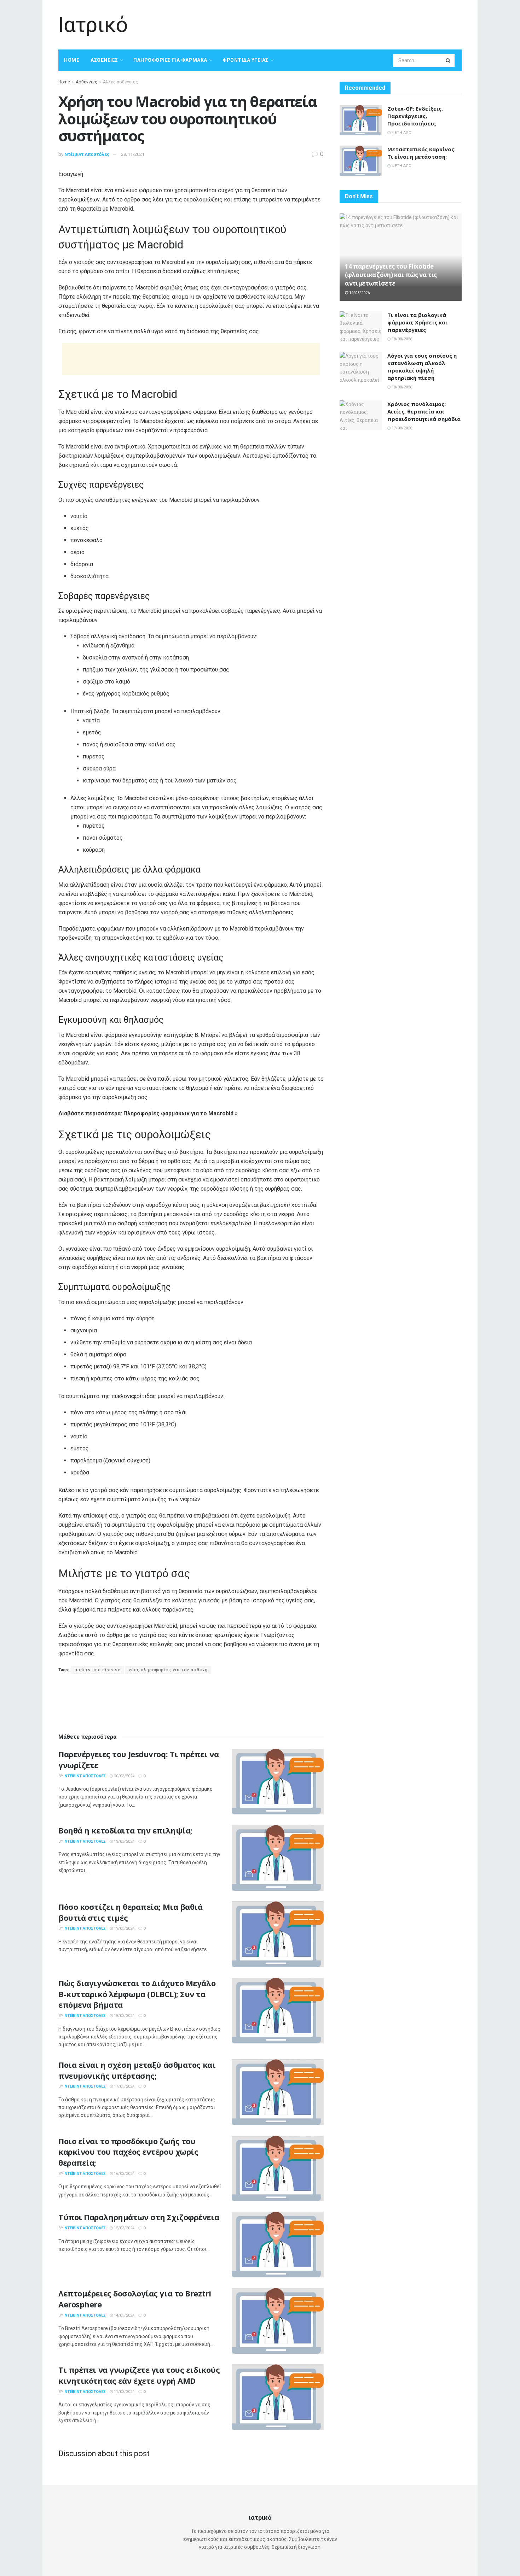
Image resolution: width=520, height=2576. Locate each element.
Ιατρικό (93, 25)
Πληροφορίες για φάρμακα (170, 60)
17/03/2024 (124, 2086)
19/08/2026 (359, 293)
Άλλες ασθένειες (120, 82)
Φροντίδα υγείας (245, 60)
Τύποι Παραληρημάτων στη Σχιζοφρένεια (139, 2217)
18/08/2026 (401, 339)
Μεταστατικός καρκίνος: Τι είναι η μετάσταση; (421, 153)
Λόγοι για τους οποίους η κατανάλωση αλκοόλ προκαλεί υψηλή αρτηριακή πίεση (422, 367)
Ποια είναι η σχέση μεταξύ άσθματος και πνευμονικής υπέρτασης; (137, 2070)
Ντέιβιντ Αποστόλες (87, 154)
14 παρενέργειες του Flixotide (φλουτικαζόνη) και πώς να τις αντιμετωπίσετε (391, 275)
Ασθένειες (104, 60)
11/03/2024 (124, 2392)
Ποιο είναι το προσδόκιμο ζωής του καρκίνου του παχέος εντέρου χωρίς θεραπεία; (128, 2152)
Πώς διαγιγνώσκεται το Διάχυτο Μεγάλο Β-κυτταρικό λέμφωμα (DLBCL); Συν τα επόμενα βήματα (137, 1994)
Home (72, 60)
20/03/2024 (124, 1776)
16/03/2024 (124, 2174)
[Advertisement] (333, 24)
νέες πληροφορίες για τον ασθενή (168, 1670)
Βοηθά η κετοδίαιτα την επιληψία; (125, 1830)
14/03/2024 (124, 2315)
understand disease (98, 1670)
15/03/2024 (124, 2228)
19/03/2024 (124, 1841)
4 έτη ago (401, 133)
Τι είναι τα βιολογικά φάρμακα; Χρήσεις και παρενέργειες (417, 322)
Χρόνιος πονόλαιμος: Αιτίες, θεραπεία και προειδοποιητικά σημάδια (424, 411)
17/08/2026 (401, 428)
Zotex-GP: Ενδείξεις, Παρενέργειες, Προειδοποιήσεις (415, 116)
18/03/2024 (124, 2016)
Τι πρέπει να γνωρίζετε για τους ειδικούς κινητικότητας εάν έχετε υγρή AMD (139, 2375)
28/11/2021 (133, 154)
